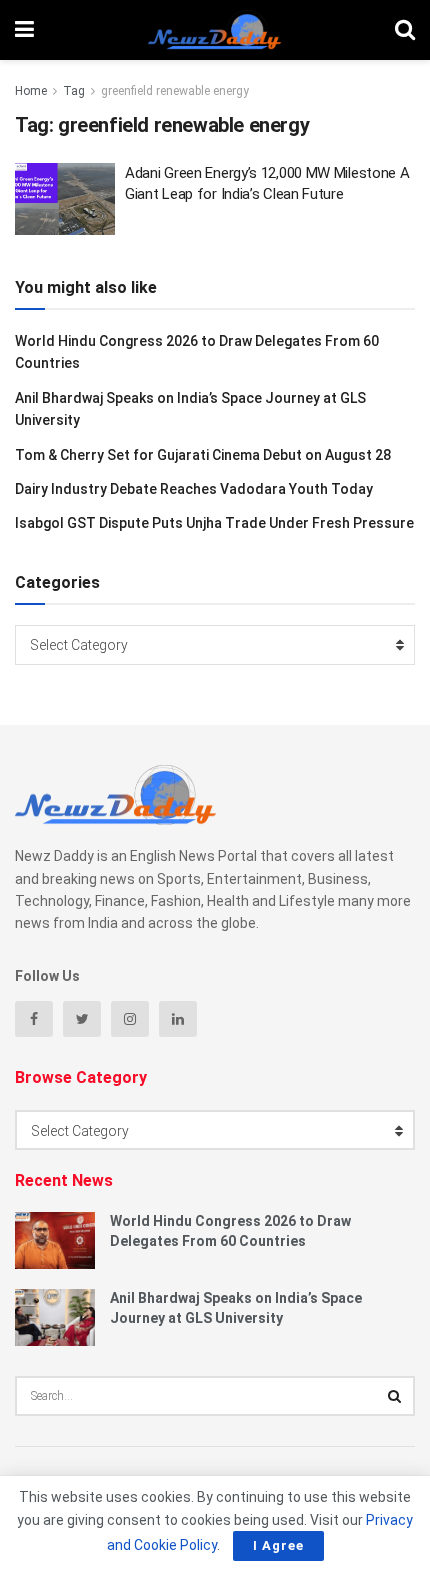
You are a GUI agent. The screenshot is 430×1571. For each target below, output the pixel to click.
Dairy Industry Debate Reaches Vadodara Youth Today (194, 489)
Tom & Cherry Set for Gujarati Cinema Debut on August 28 (203, 455)
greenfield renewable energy (175, 91)
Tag (74, 91)
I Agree (278, 1545)
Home (31, 91)
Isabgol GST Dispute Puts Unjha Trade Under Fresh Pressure (214, 523)
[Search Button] (395, 1396)
